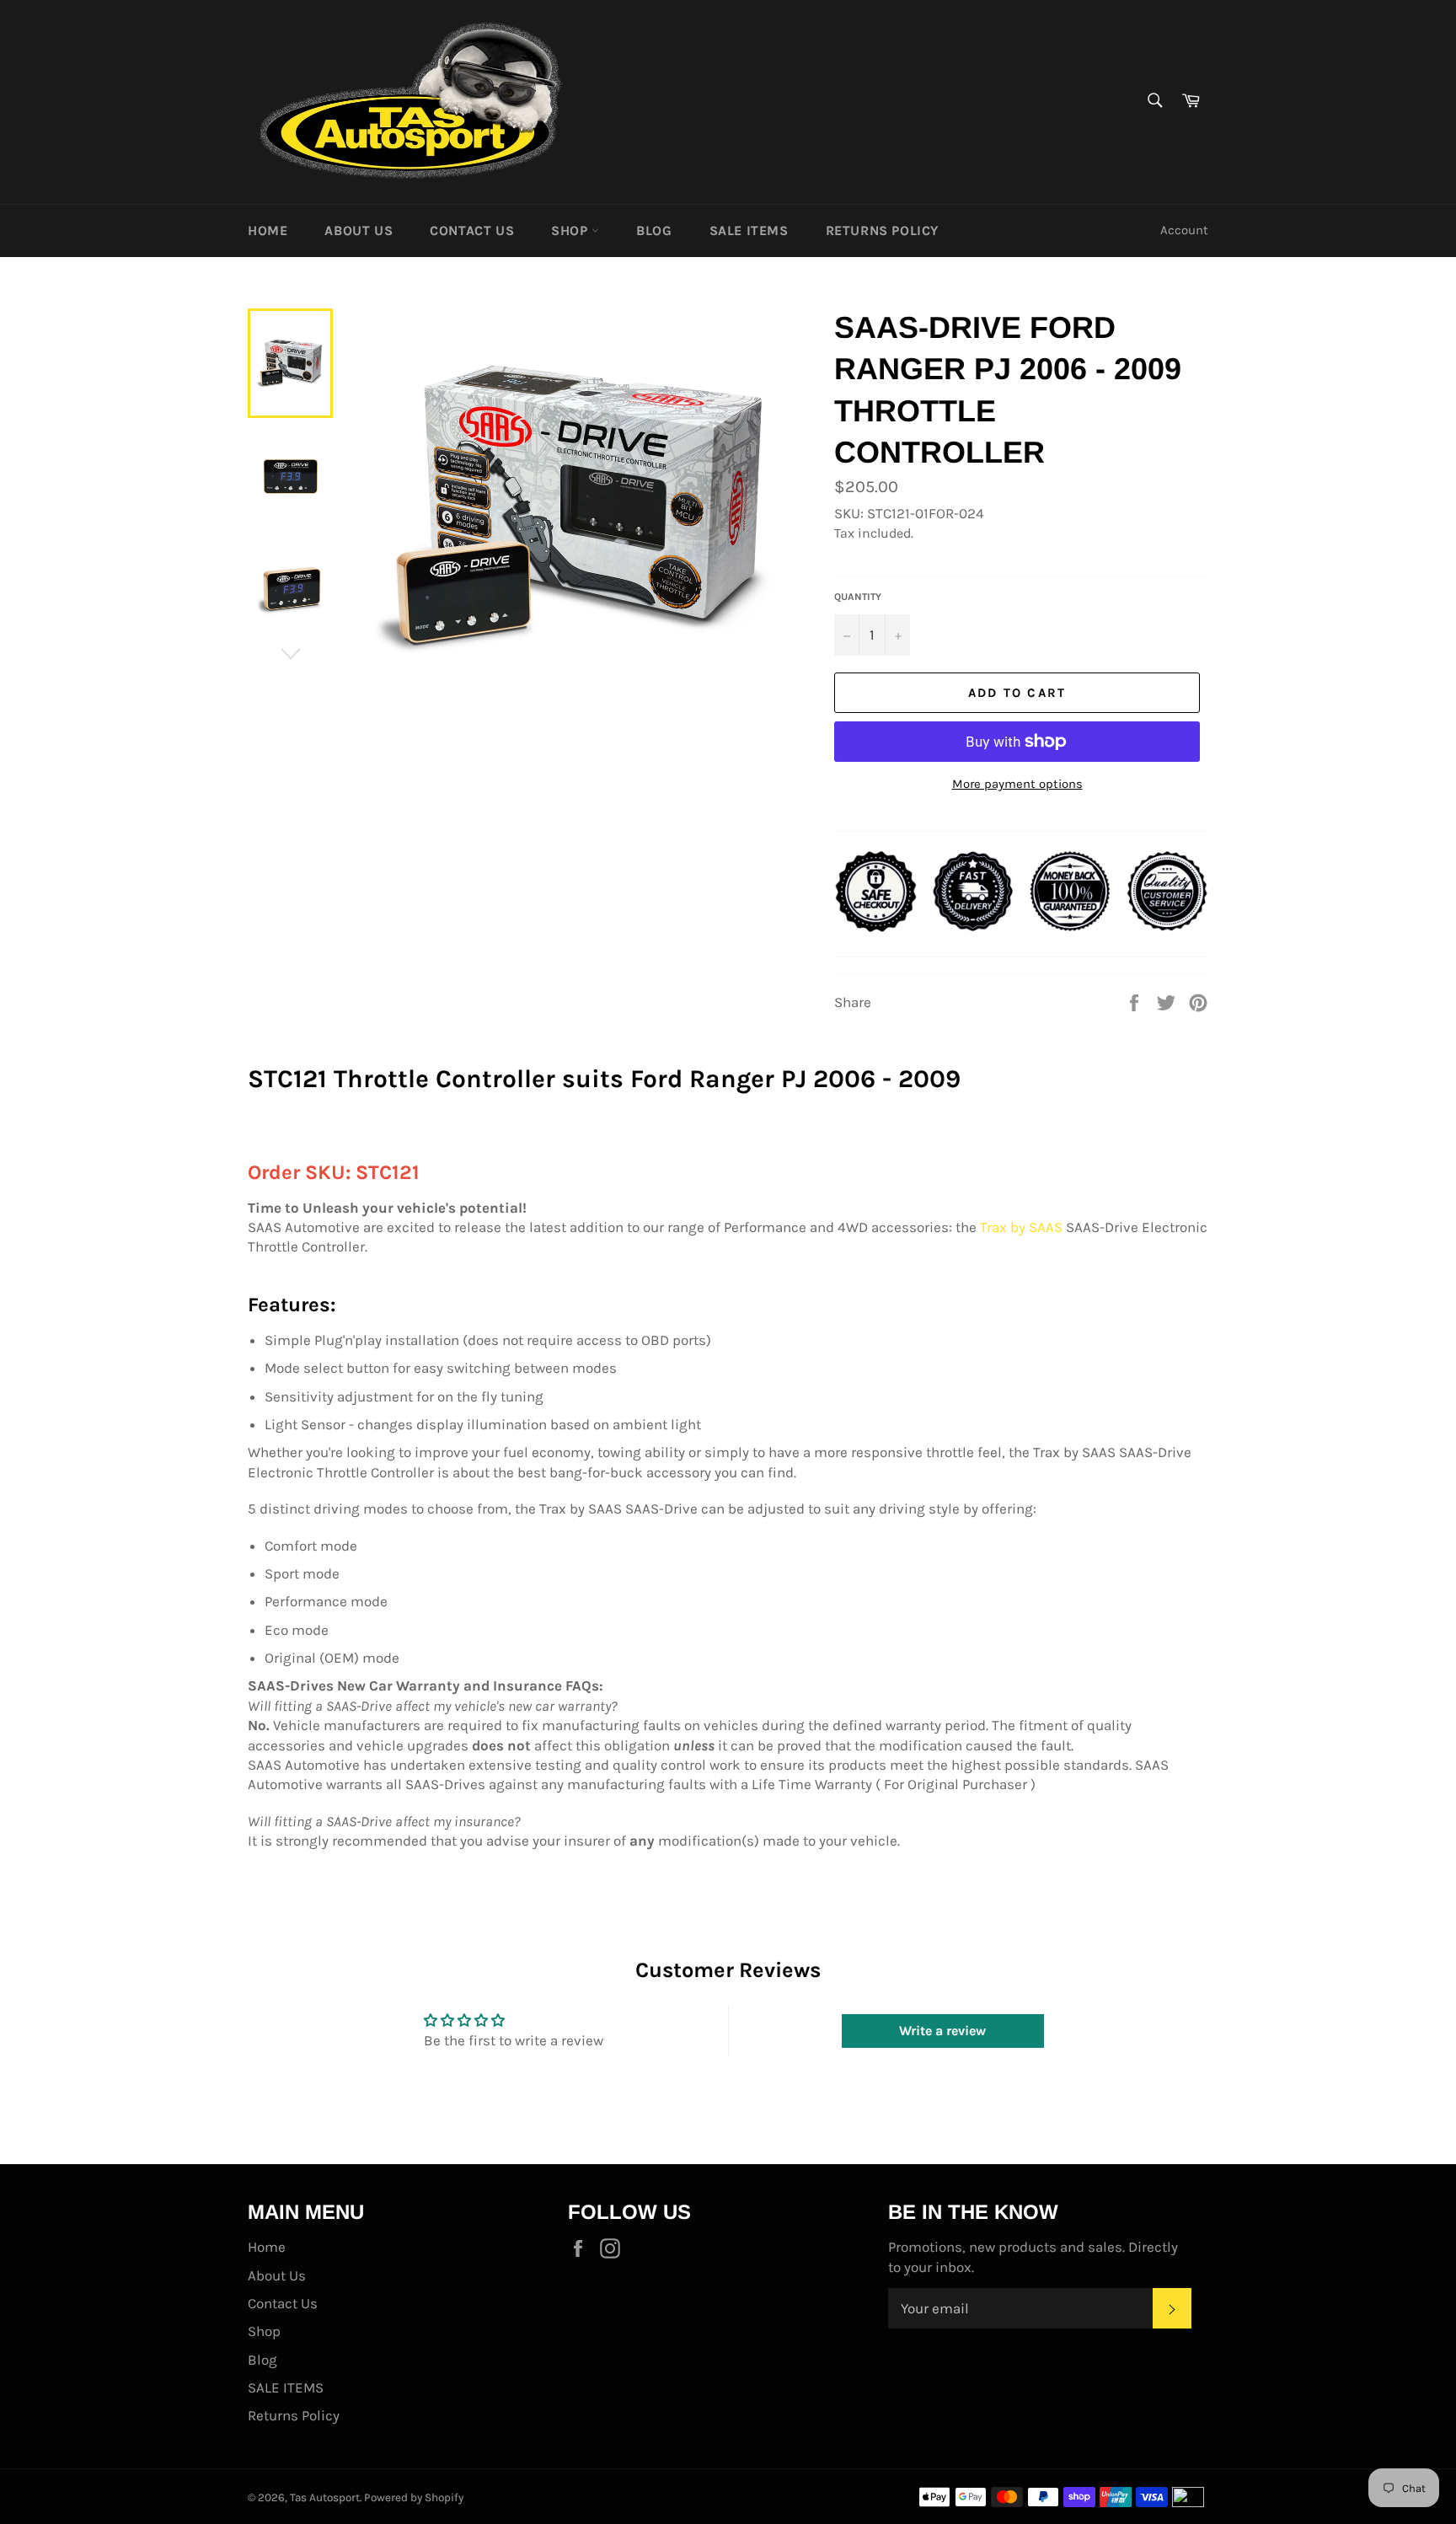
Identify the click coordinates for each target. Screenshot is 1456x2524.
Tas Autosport (325, 2497)
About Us (359, 230)
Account (1184, 230)
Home (268, 230)
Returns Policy (882, 230)
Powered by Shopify (414, 2497)
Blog (654, 230)
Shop (571, 230)
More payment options (1017, 784)
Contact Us (472, 230)
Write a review (942, 2031)
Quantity (858, 597)
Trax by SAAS (1021, 1227)
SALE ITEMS (749, 230)
